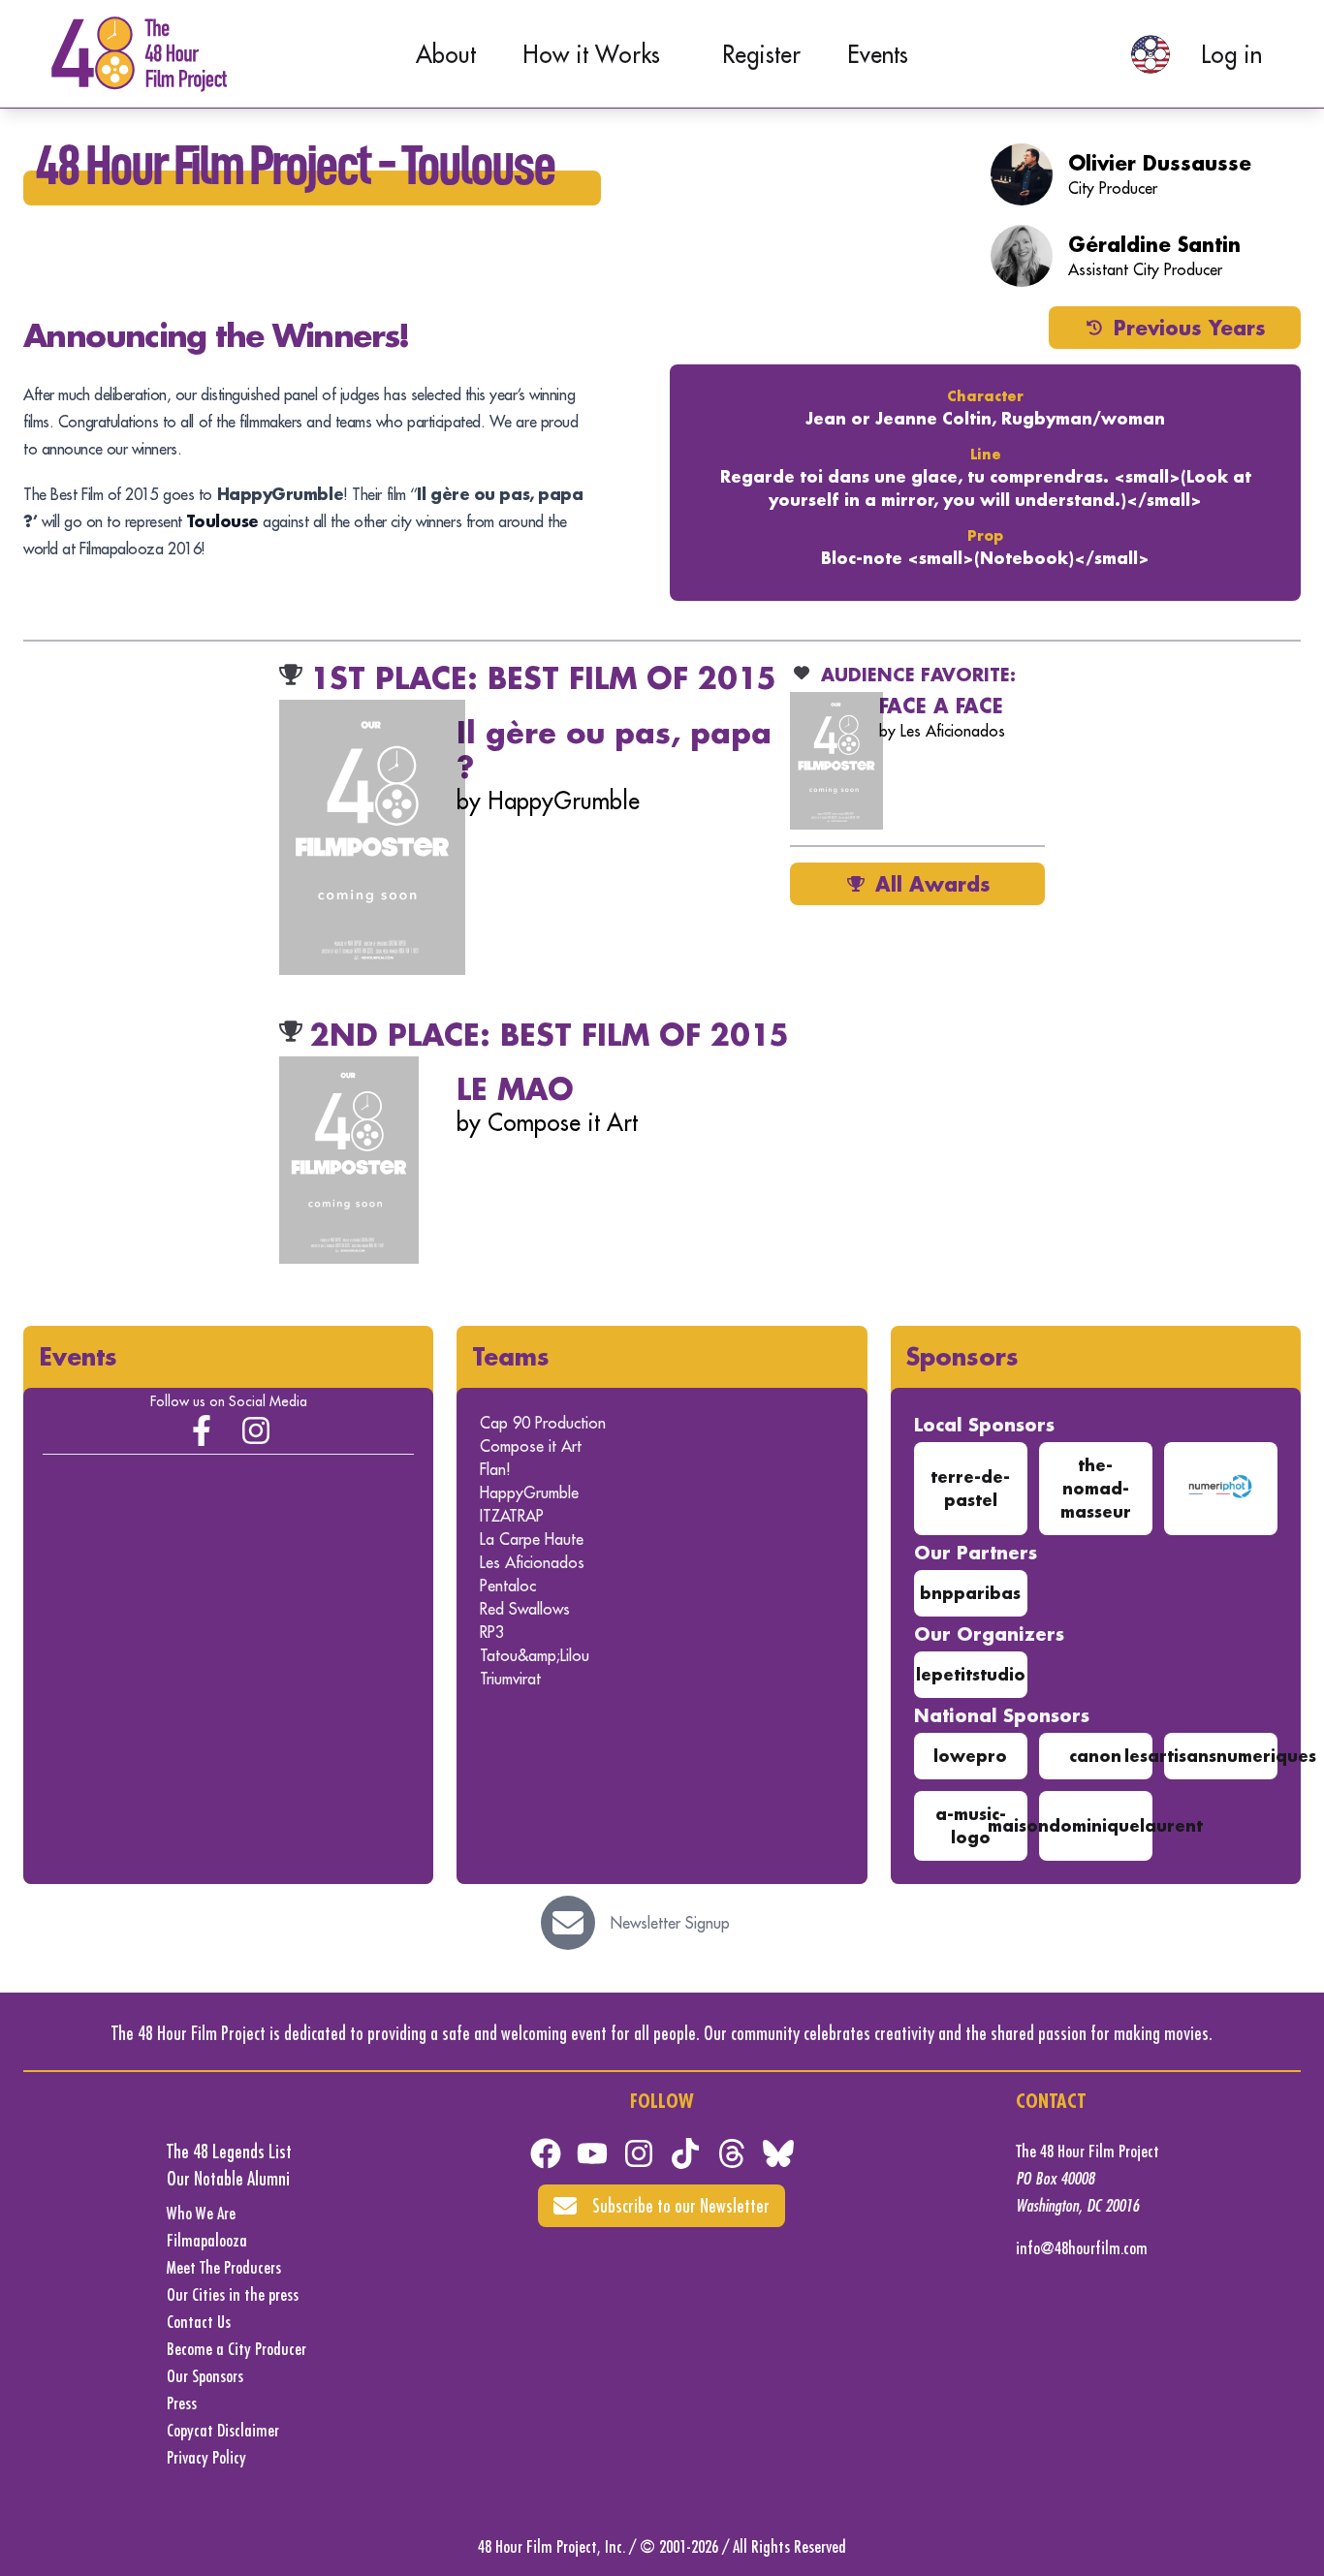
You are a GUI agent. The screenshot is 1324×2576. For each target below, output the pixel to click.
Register (761, 54)
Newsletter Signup (670, 1923)
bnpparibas (970, 1593)
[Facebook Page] (202, 1430)
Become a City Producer (236, 2349)
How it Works (591, 54)
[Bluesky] (778, 2153)
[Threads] (732, 2153)
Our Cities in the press (233, 2294)
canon (1095, 1756)
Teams (511, 1356)
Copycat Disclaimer (223, 2430)
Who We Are (201, 2213)
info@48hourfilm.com (1082, 2248)
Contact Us (199, 2322)
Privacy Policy (206, 2457)
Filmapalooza (207, 2240)
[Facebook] (546, 2153)
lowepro (970, 1756)
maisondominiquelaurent (1095, 1825)
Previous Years (1190, 328)
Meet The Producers (224, 2267)
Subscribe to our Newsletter (681, 2205)
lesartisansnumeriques (1220, 1756)
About (446, 54)
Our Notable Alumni (228, 2178)
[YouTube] (592, 2153)
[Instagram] (256, 1430)
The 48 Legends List (229, 2151)
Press (182, 2403)
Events (878, 54)
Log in (1231, 54)
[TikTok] (685, 2153)
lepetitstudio (971, 1674)
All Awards (933, 884)
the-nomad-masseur (1096, 1488)
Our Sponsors (205, 2376)
